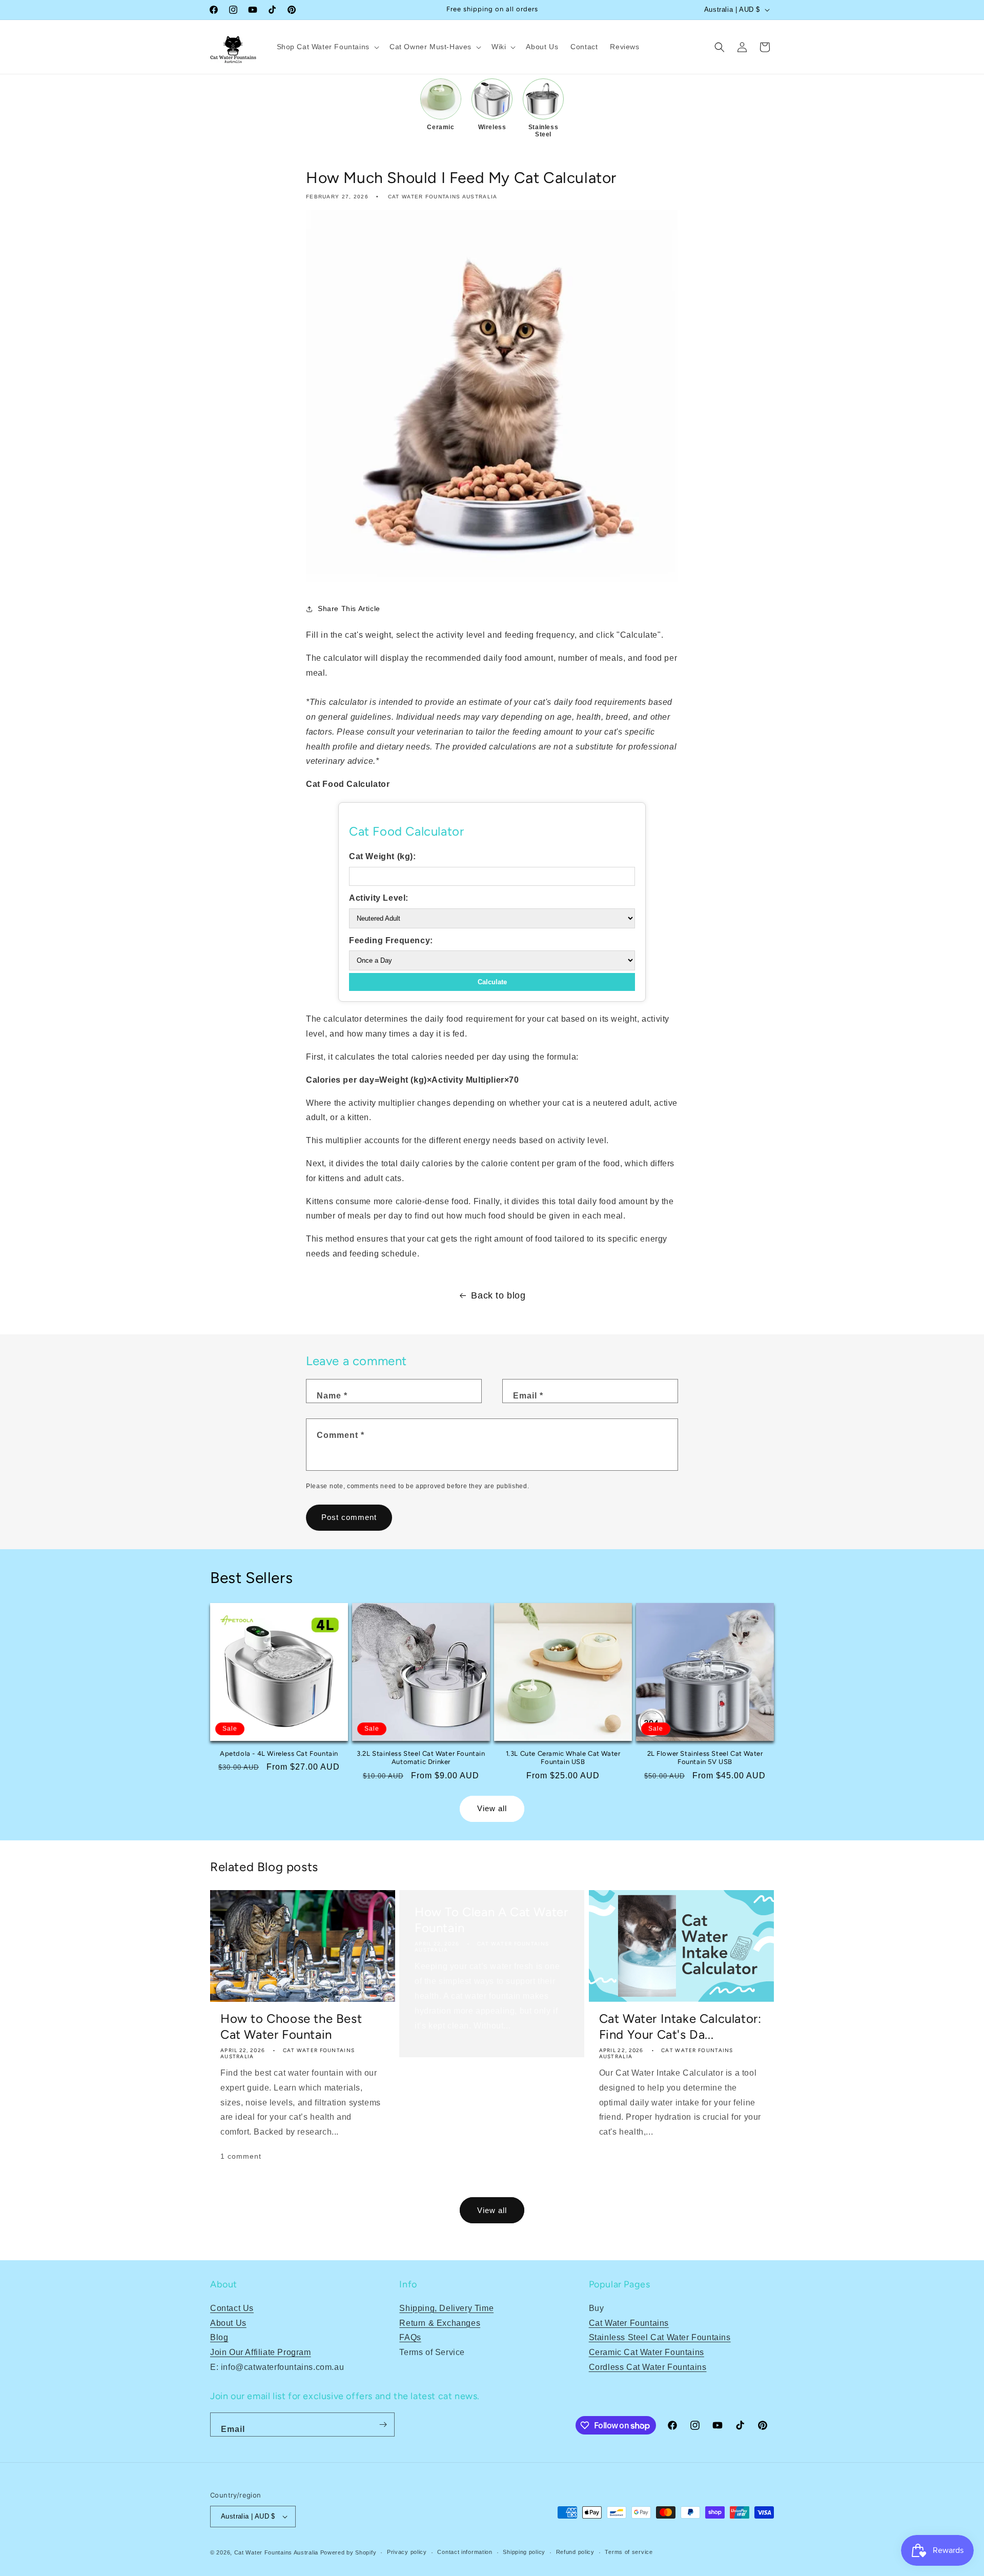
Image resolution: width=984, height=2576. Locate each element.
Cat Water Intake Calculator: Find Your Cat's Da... (680, 2026)
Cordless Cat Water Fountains (648, 2367)
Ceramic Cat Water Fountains (647, 2352)
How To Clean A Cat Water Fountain (491, 1920)
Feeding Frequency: (391, 940)
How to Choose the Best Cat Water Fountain (291, 2026)
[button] (327, 47)
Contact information (465, 2552)
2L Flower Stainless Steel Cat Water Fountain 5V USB (705, 1758)
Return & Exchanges (440, 2323)
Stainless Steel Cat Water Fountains (660, 2337)
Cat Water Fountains (629, 2323)
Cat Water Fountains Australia (276, 2552)
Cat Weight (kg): (383, 856)
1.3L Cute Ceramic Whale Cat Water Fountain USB (563, 1758)
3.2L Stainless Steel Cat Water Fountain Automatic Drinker (421, 1758)
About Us (228, 2323)
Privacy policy (407, 2552)
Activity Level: (379, 898)
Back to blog (498, 1295)
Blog (219, 2337)
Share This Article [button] (349, 609)
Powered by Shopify (348, 2552)
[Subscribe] (383, 2425)
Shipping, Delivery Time (446, 2308)
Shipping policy (524, 2552)
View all (492, 1808)
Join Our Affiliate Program (261, 2352)
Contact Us (232, 2308)
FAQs (410, 2337)
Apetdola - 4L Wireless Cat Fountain (279, 1753)
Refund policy (575, 2552)
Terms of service (629, 2552)
